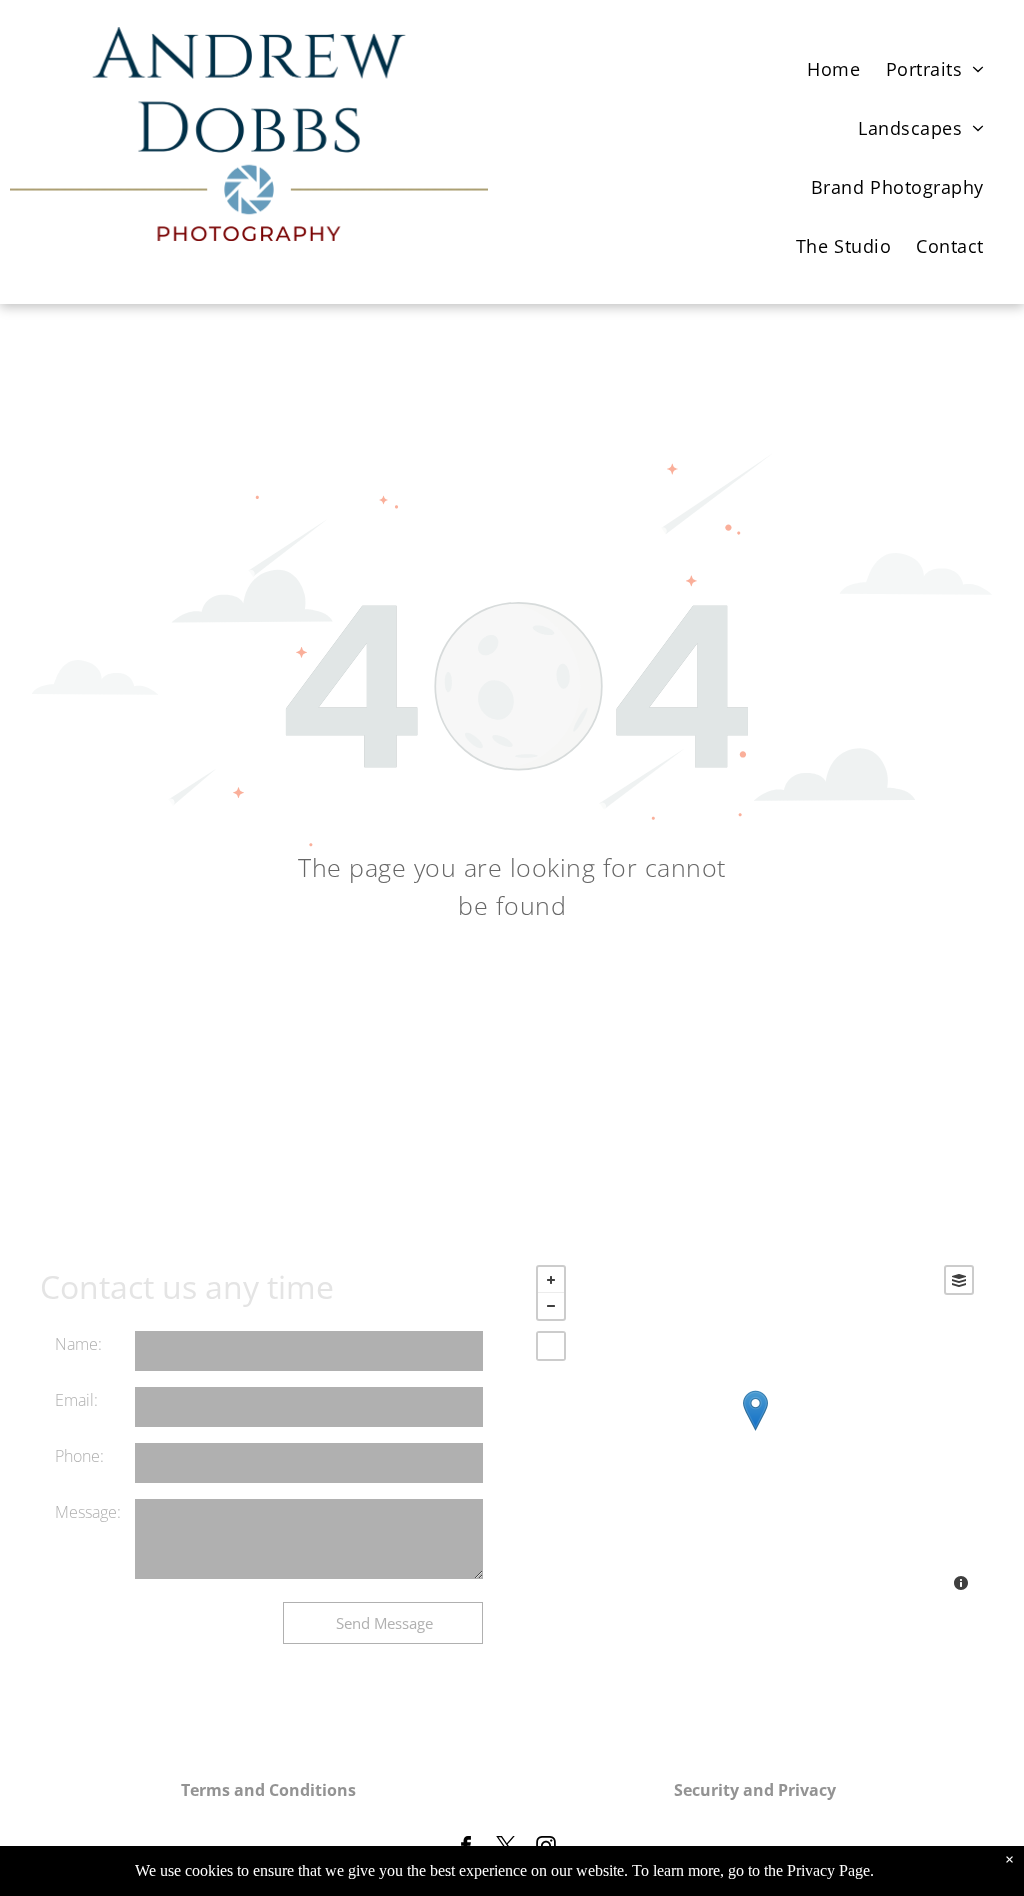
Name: (78, 1344)
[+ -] (755, 1430)
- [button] (551, 1306)
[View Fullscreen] (551, 1346)
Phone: (79, 1456)
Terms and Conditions (268, 1790)
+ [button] (551, 1280)
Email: (76, 1400)
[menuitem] (841, 62)
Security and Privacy (755, 1790)
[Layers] (959, 1280)
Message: (88, 1512)
